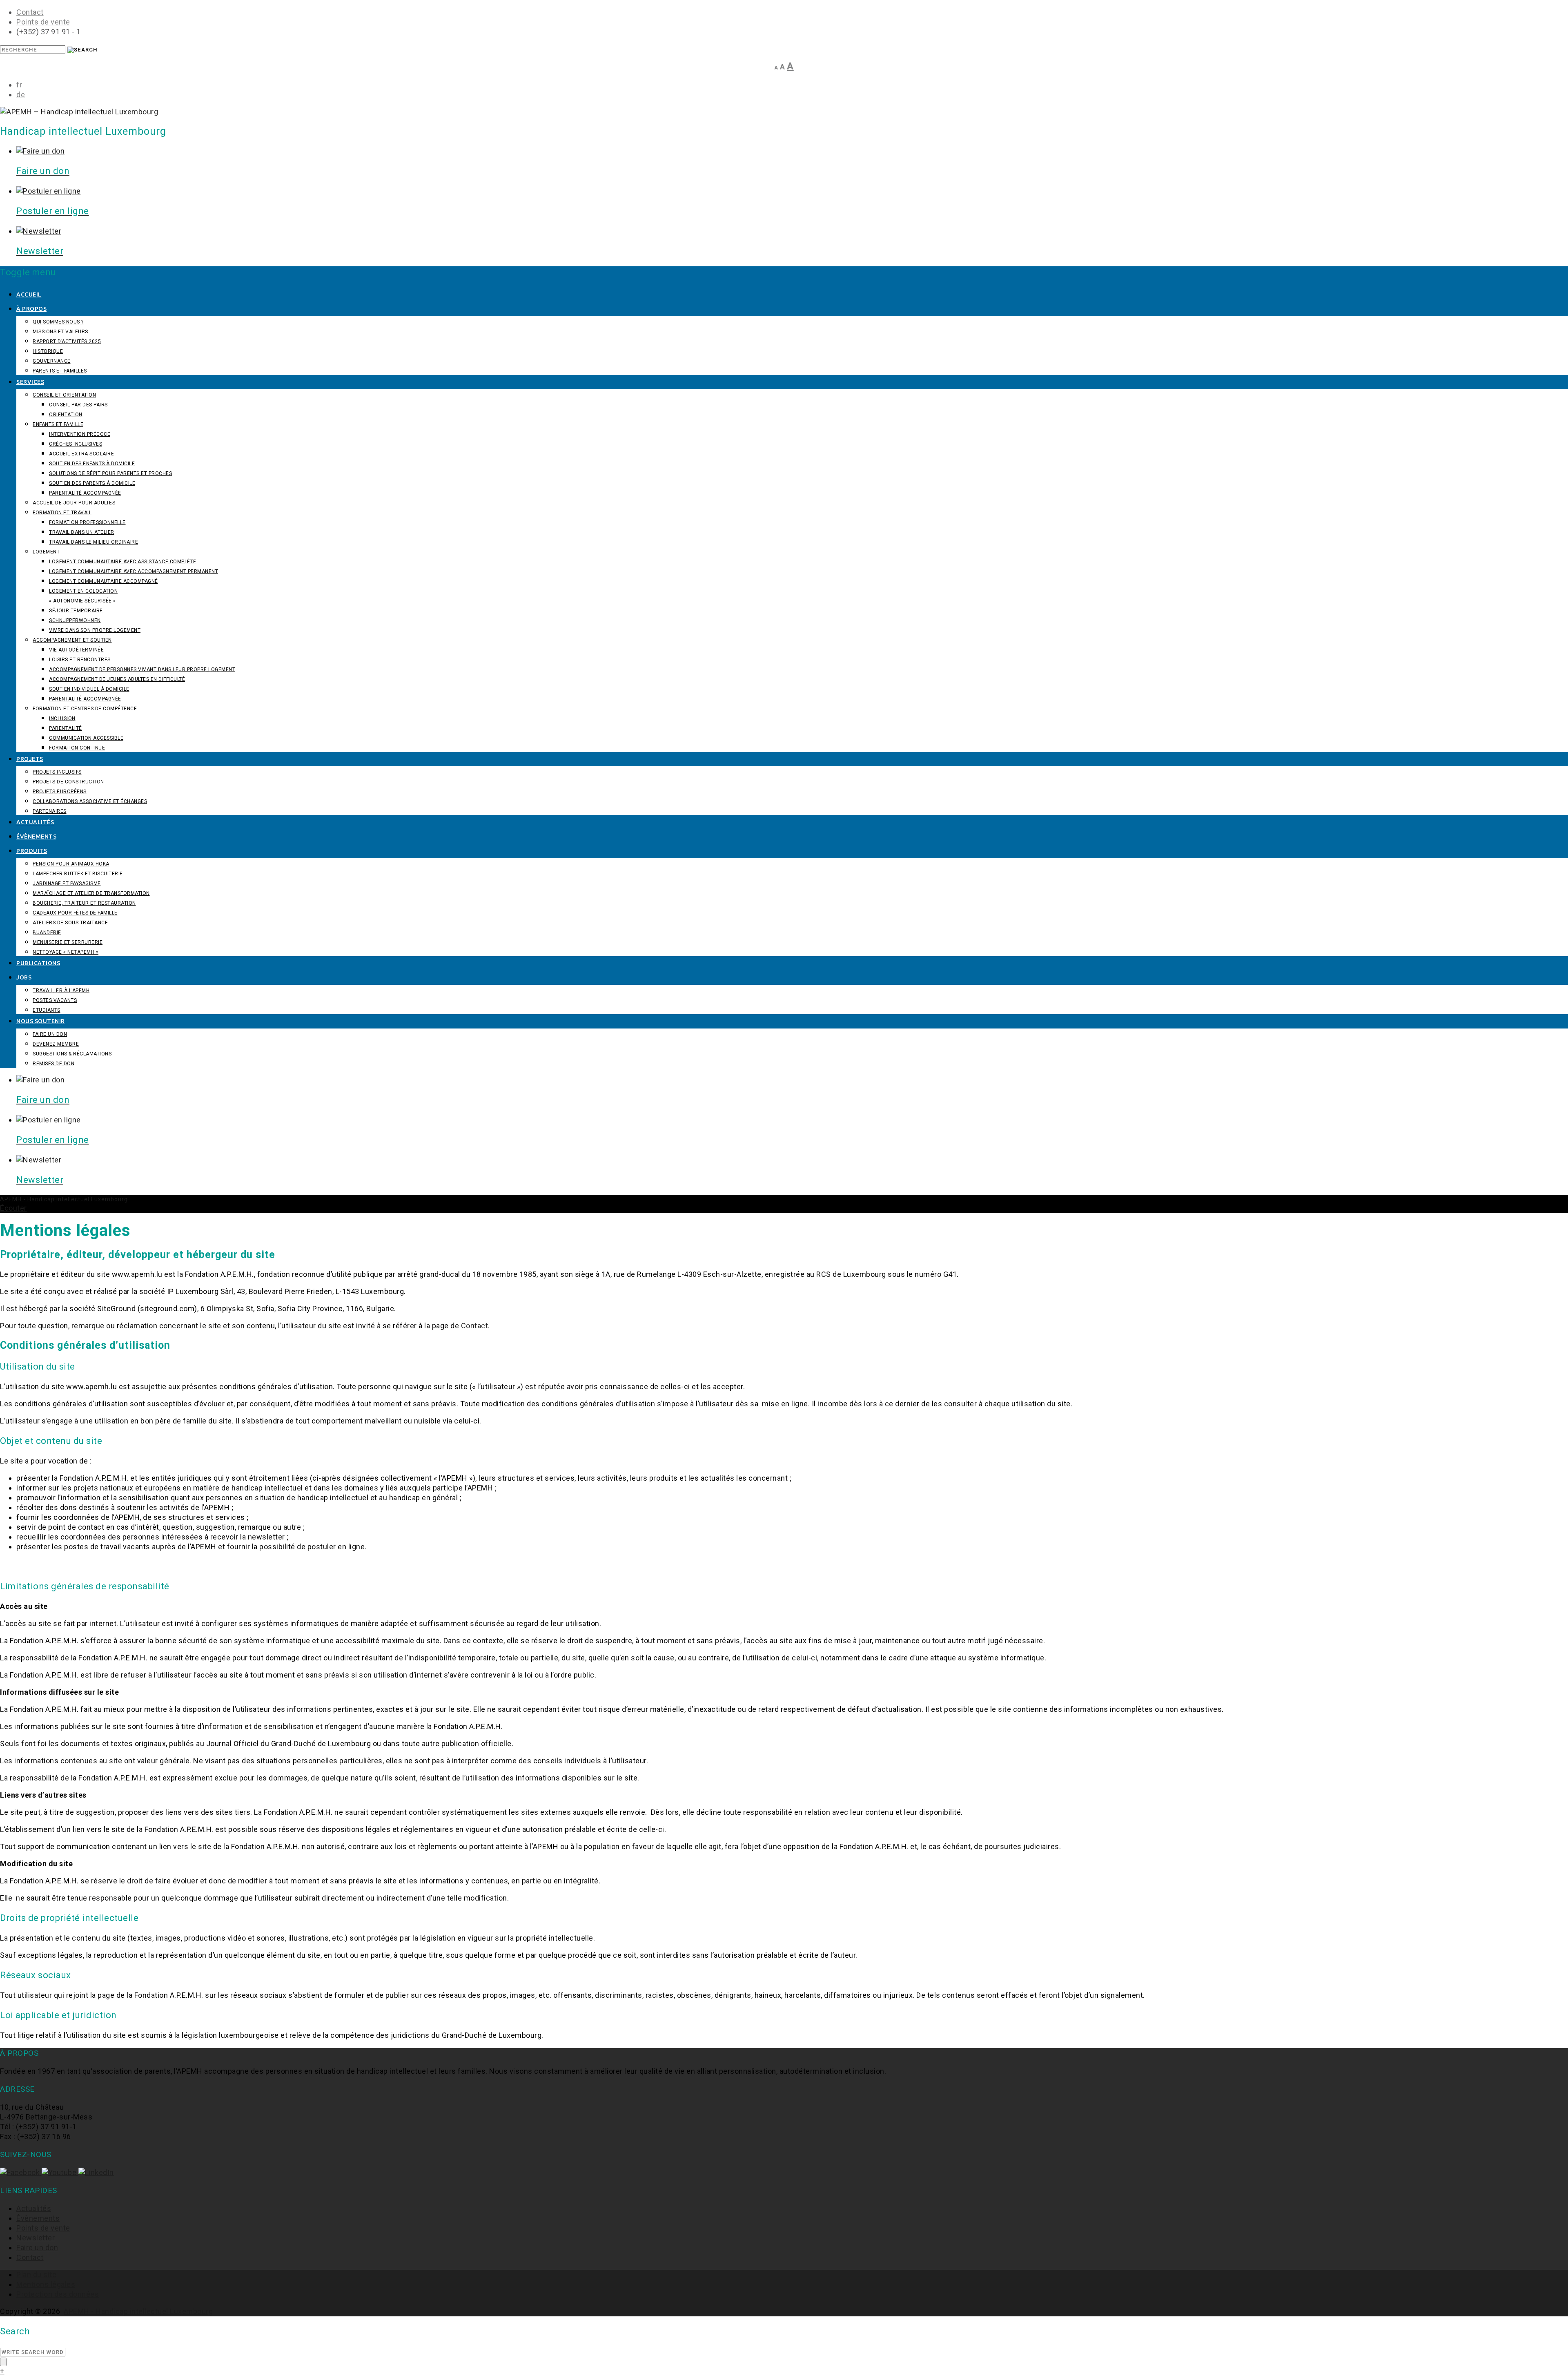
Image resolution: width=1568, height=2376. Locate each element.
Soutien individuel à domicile (89, 689)
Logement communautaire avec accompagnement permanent (134, 571)
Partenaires (50, 811)
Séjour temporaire (76, 611)
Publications (38, 963)
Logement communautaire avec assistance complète (123, 562)
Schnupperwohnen (75, 620)
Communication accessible (86, 738)
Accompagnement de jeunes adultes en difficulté (117, 679)
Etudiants (47, 1010)
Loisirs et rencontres (80, 660)
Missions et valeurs (60, 332)
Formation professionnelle (87, 522)
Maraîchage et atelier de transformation (91, 893)
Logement (46, 552)
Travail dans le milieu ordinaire (94, 542)
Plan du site (36, 2274)
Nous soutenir (41, 1021)
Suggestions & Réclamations (72, 1054)
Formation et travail (62, 513)
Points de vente (43, 22)
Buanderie (47, 933)
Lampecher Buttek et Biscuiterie (78, 874)
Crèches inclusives (76, 444)
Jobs (24, 977)
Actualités (35, 822)
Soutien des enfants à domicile (92, 464)
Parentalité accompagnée (85, 493)
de (21, 95)
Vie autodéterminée (76, 650)
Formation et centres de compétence (85, 709)
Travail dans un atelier (82, 532)
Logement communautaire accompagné (104, 581)
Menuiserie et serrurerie (68, 942)
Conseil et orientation (64, 395)
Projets (30, 759)
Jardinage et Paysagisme (67, 883)
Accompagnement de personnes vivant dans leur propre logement (142, 669)
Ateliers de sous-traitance (70, 923)
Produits (32, 851)
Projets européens (60, 792)
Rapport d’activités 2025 (67, 341)
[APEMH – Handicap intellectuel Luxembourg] (79, 112)
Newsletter (36, 2238)
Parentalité (66, 728)
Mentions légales (46, 2284)
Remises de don (53, 1064)
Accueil (29, 294)
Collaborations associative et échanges (90, 801)
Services (30, 382)
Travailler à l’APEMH (61, 991)
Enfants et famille (58, 424)
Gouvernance (52, 361)
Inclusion (62, 718)
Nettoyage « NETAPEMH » (66, 952)
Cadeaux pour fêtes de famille (75, 913)
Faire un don (50, 1034)
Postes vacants (55, 1000)
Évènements (36, 837)
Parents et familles (60, 371)
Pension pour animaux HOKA (71, 864)
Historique (48, 351)
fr (19, 85)
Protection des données (58, 2294)
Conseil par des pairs (78, 405)
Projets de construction (68, 782)
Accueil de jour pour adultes (74, 503)
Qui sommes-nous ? (58, 322)
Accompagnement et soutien (72, 640)
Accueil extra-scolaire (81, 454)
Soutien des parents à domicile (92, 483)
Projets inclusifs (57, 772)
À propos (31, 309)
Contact (30, 12)
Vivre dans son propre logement (95, 630)
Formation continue (77, 748)
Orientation (66, 415)
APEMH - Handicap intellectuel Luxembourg (138, 2311)
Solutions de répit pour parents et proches (110, 473)
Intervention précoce (80, 434)
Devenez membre (56, 1044)
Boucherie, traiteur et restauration (84, 903)
